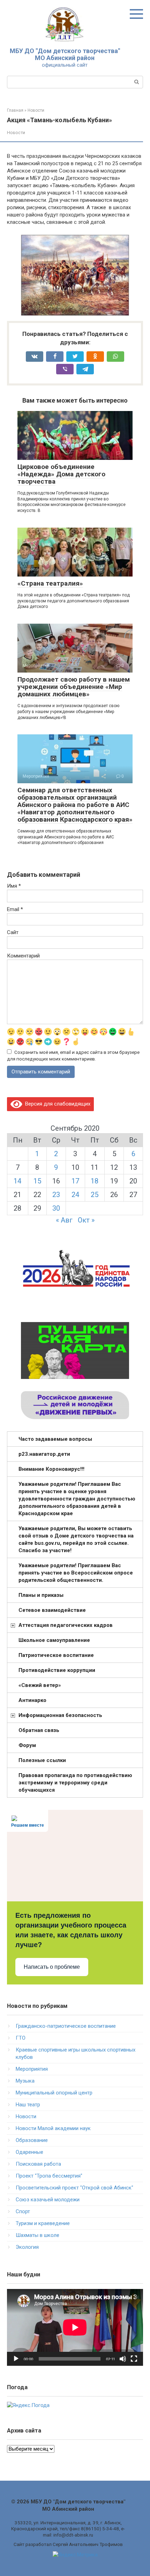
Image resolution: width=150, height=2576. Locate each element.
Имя (14, 886)
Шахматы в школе (37, 2235)
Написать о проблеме (52, 1967)
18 (95, 1181)
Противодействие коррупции (57, 1670)
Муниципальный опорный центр (54, 2093)
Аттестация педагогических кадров (66, 1625)
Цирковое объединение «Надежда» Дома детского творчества (61, 474)
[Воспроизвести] (16, 2359)
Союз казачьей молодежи (48, 2200)
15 (37, 1181)
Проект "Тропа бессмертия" (49, 2176)
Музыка (25, 2081)
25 (95, 1195)
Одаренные (29, 2152)
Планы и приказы (41, 1595)
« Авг (64, 1220)
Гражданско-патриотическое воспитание (66, 2026)
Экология (27, 2247)
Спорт (23, 2211)
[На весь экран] (134, 2359)
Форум (27, 1745)
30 (56, 1208)
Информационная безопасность (60, 1715)
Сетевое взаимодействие (52, 1610)
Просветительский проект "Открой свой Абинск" (74, 2188)
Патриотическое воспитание (56, 1655)
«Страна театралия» (50, 583)
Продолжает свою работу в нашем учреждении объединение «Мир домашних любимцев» (74, 687)
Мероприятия (32, 2069)
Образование (32, 2140)
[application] (75, 2327)
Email (15, 909)
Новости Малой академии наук (53, 2128)
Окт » (86, 1220)
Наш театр (28, 2105)
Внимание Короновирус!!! (51, 1469)
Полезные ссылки (42, 1760)
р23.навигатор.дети (44, 1454)
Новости (16, 133)
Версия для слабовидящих (56, 1104)
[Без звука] (123, 2359)
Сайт (13, 932)
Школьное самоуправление (54, 1640)
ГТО (21, 2038)
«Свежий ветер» (40, 1685)
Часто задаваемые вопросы (55, 1439)
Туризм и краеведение (43, 2223)
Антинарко (32, 1700)
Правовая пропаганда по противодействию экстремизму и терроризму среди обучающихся (75, 1783)
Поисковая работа (38, 2164)
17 (75, 1181)
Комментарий (23, 956)
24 (75, 1195)
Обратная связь (39, 1730)
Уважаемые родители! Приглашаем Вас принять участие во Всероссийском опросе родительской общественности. (76, 1573)
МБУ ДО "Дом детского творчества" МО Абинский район (65, 54)
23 (56, 1195)
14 (17, 1181)
